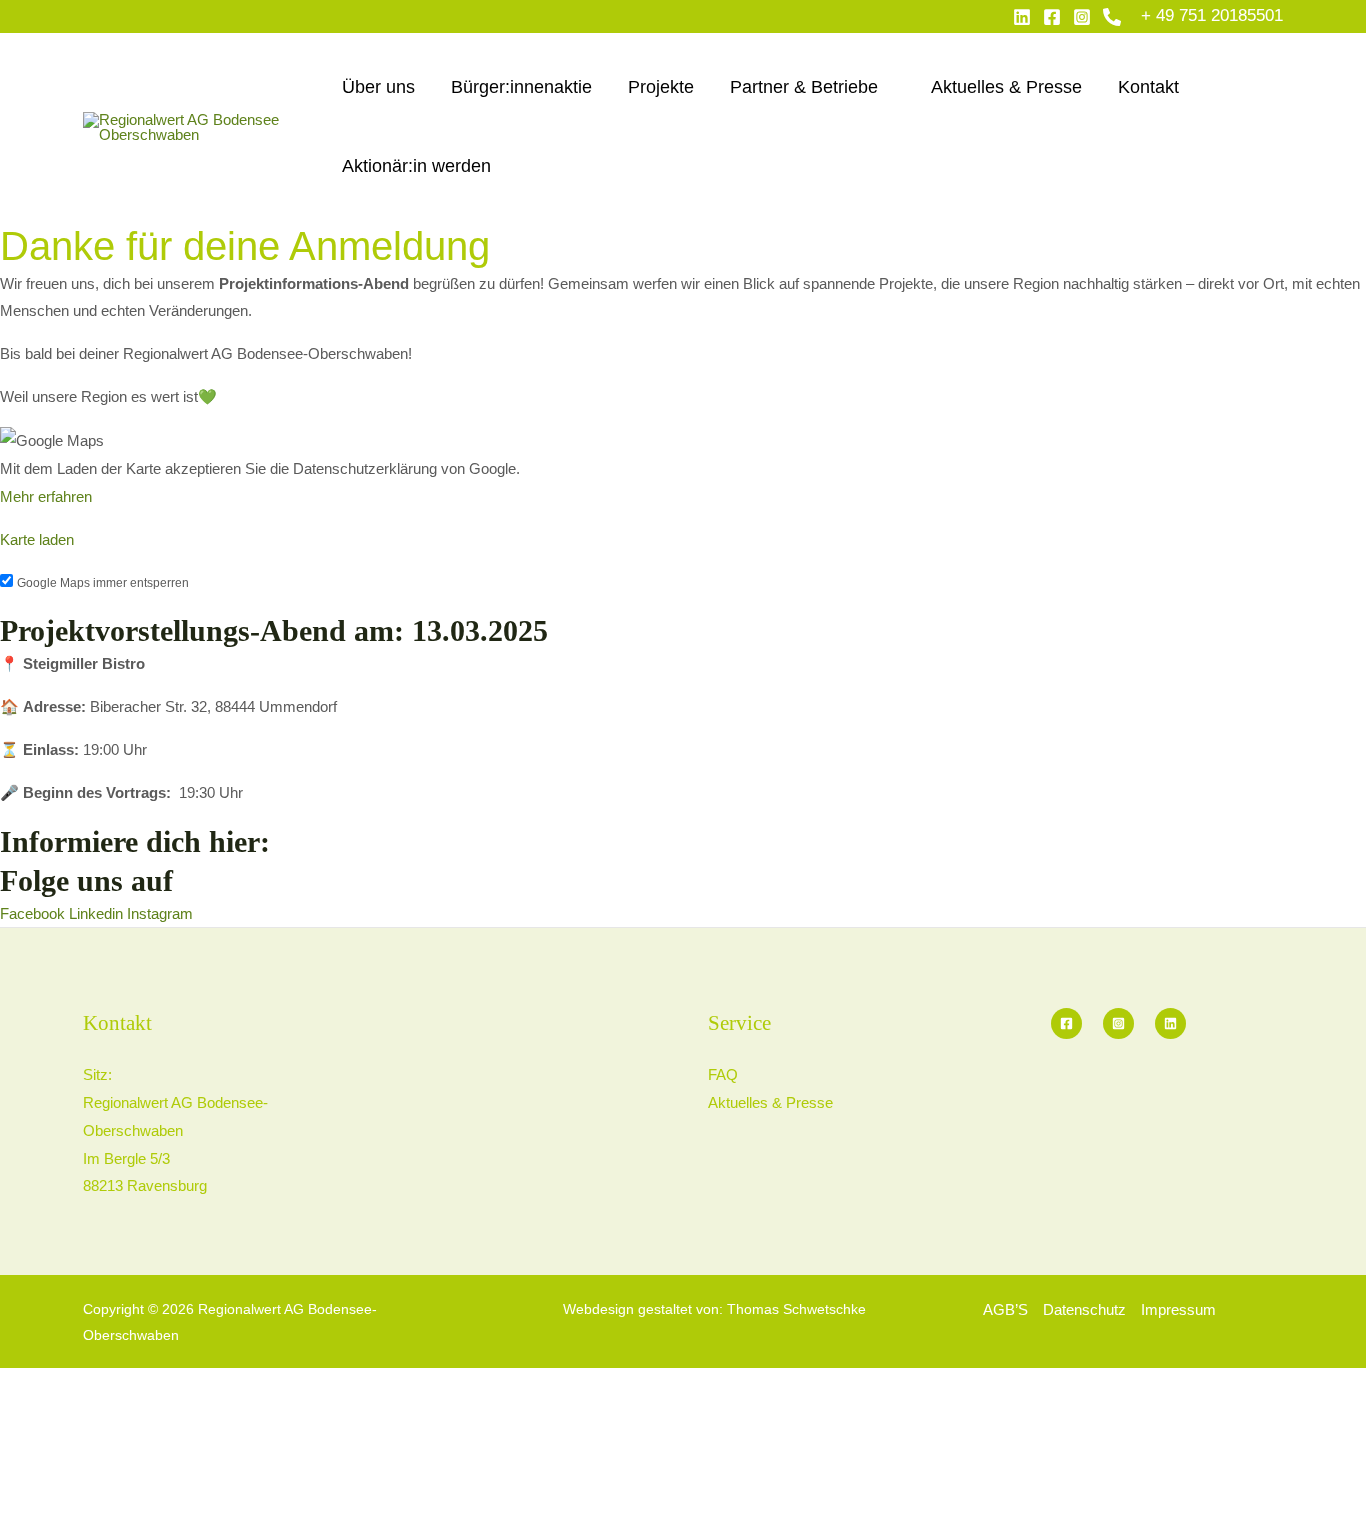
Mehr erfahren (46, 496)
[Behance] (1170, 1023)
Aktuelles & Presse (770, 1102)
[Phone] (1112, 17)
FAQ (723, 1074)
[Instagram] (1082, 17)
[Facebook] (1052, 17)
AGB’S (1005, 1309)
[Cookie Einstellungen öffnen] (150, 1512)
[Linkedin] (1022, 17)
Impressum (1178, 1309)
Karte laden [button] (37, 539)
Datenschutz (1084, 1309)
